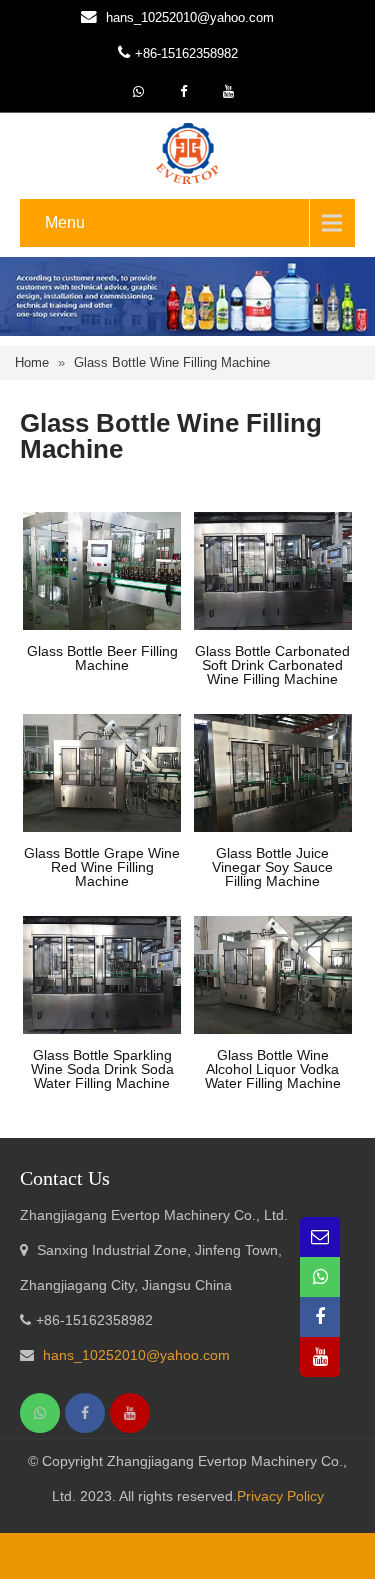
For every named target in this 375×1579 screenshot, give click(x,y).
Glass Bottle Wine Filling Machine (172, 362)
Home (32, 362)
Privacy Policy (280, 1496)
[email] (320, 1237)
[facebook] (183, 92)
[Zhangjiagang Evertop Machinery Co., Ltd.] (187, 152)
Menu (65, 222)
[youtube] (228, 92)
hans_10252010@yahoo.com (190, 17)
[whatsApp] (138, 92)
